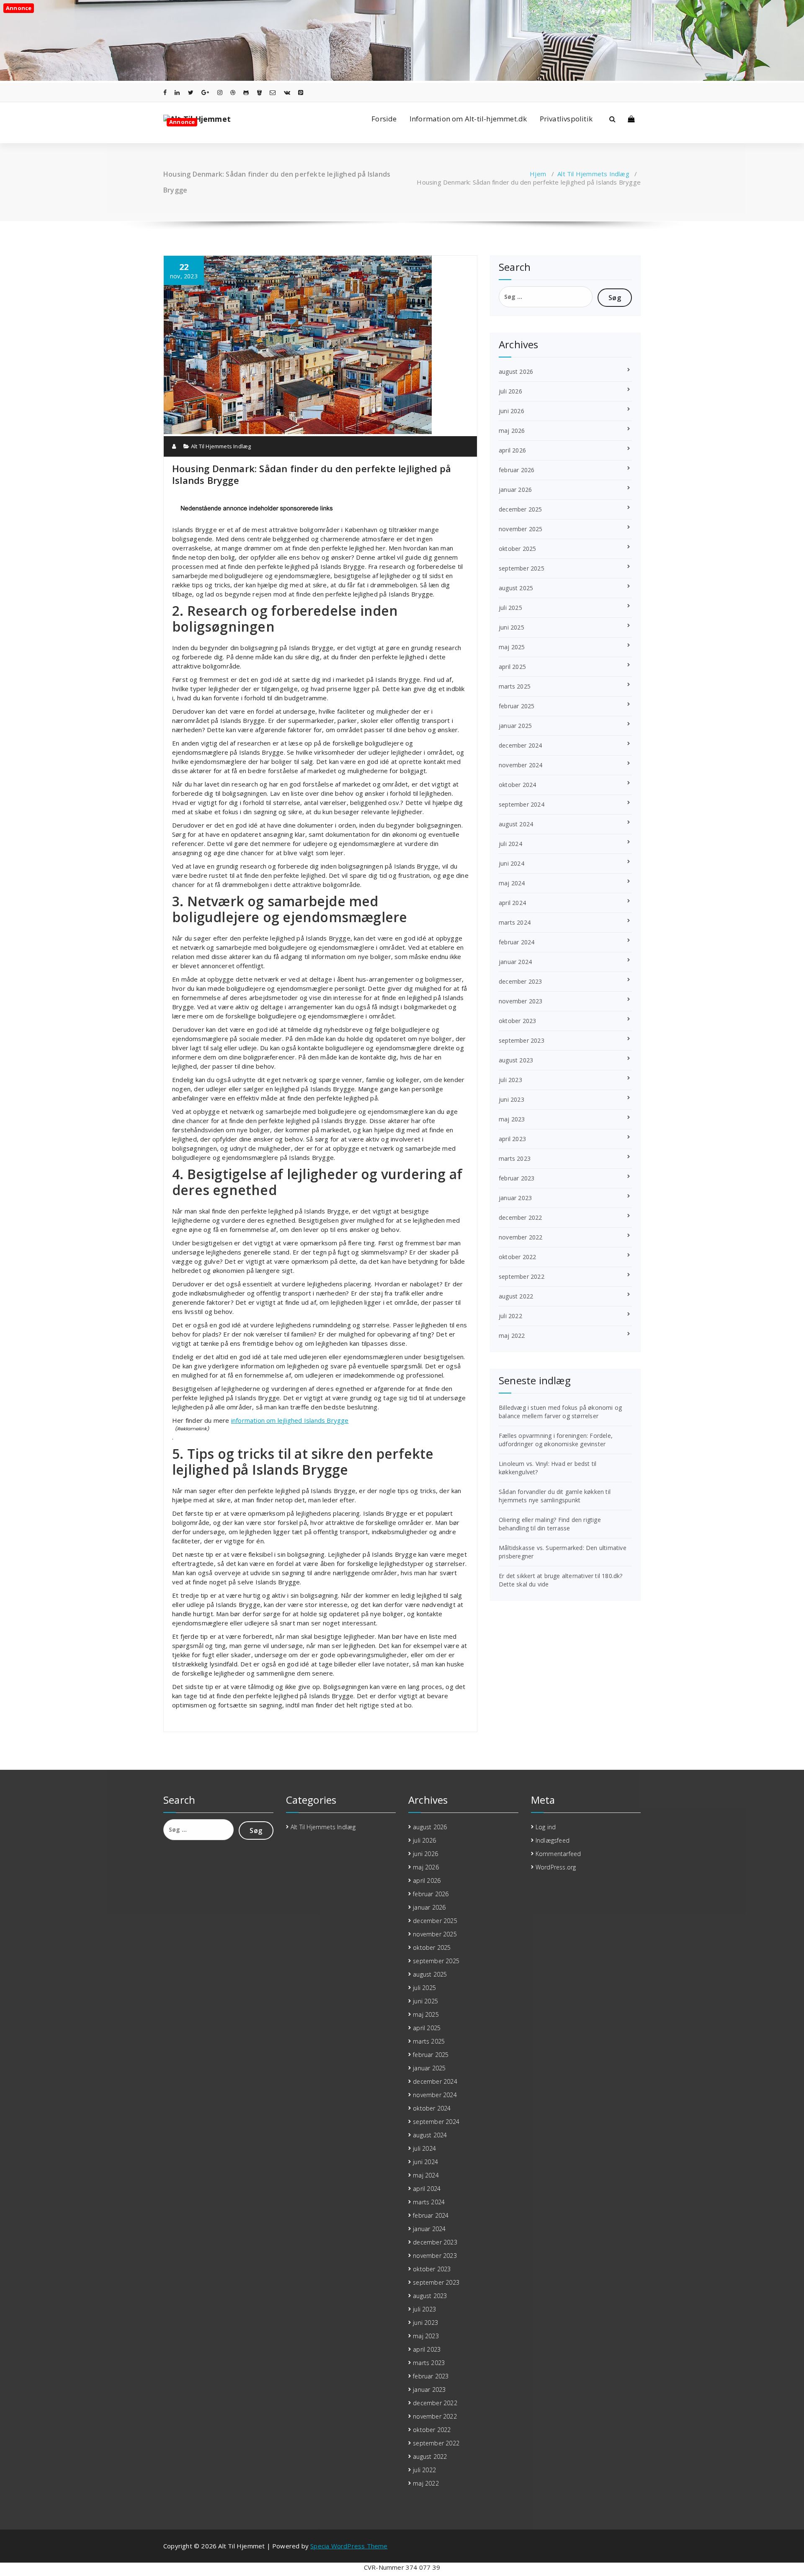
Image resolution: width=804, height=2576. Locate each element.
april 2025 (512, 667)
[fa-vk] (287, 92)
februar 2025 (517, 706)
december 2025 (521, 509)
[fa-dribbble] (233, 92)
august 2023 (516, 1060)
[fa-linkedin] (177, 92)
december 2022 (521, 1217)
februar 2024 (517, 942)
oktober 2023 (517, 1021)
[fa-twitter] (191, 92)
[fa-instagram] (220, 92)
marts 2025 (515, 686)
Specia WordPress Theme (349, 2546)
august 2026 (516, 371)
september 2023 (522, 1040)
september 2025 (522, 568)
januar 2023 (515, 1198)
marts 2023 (515, 1158)
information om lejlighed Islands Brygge (290, 1420)
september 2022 (522, 1276)
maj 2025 (512, 647)
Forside (384, 119)
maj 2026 (512, 431)
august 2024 (516, 824)
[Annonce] (402, 78)
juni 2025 (512, 627)
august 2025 (516, 588)
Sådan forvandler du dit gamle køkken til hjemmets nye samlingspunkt (555, 1496)
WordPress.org (556, 1867)
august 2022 (516, 1296)
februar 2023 (517, 1178)
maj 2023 (512, 1119)
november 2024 (521, 765)
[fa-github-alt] (246, 92)
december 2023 (521, 981)
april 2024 (512, 903)
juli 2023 (510, 1080)
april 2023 (512, 1139)
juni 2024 (512, 863)
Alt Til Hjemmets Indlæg (593, 174)
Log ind (546, 1827)
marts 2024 (515, 922)
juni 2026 (512, 411)
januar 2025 (515, 726)
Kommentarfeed (558, 1854)
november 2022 (521, 1237)
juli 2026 (510, 391)
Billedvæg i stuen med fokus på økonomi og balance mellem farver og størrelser (560, 1412)
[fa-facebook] (165, 92)
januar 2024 (515, 962)
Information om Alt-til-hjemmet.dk (468, 119)
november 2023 (521, 1001)
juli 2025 (510, 608)
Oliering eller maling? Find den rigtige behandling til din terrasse (550, 1524)
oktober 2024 (517, 785)
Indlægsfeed (553, 1840)
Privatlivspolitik (566, 119)
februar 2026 (517, 470)
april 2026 (512, 450)
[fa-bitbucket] (259, 92)
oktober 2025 (517, 549)
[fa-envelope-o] (273, 92)
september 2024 (522, 804)
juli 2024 (510, 844)
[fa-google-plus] (205, 92)
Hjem (538, 174)
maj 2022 (512, 1336)
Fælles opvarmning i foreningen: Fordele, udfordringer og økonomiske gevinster (556, 1440)
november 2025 (521, 529)
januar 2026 (515, 490)
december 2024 (521, 745)
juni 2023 (512, 1099)
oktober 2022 (517, 1257)
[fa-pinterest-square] (301, 92)
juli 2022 (510, 1316)
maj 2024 (512, 883)
